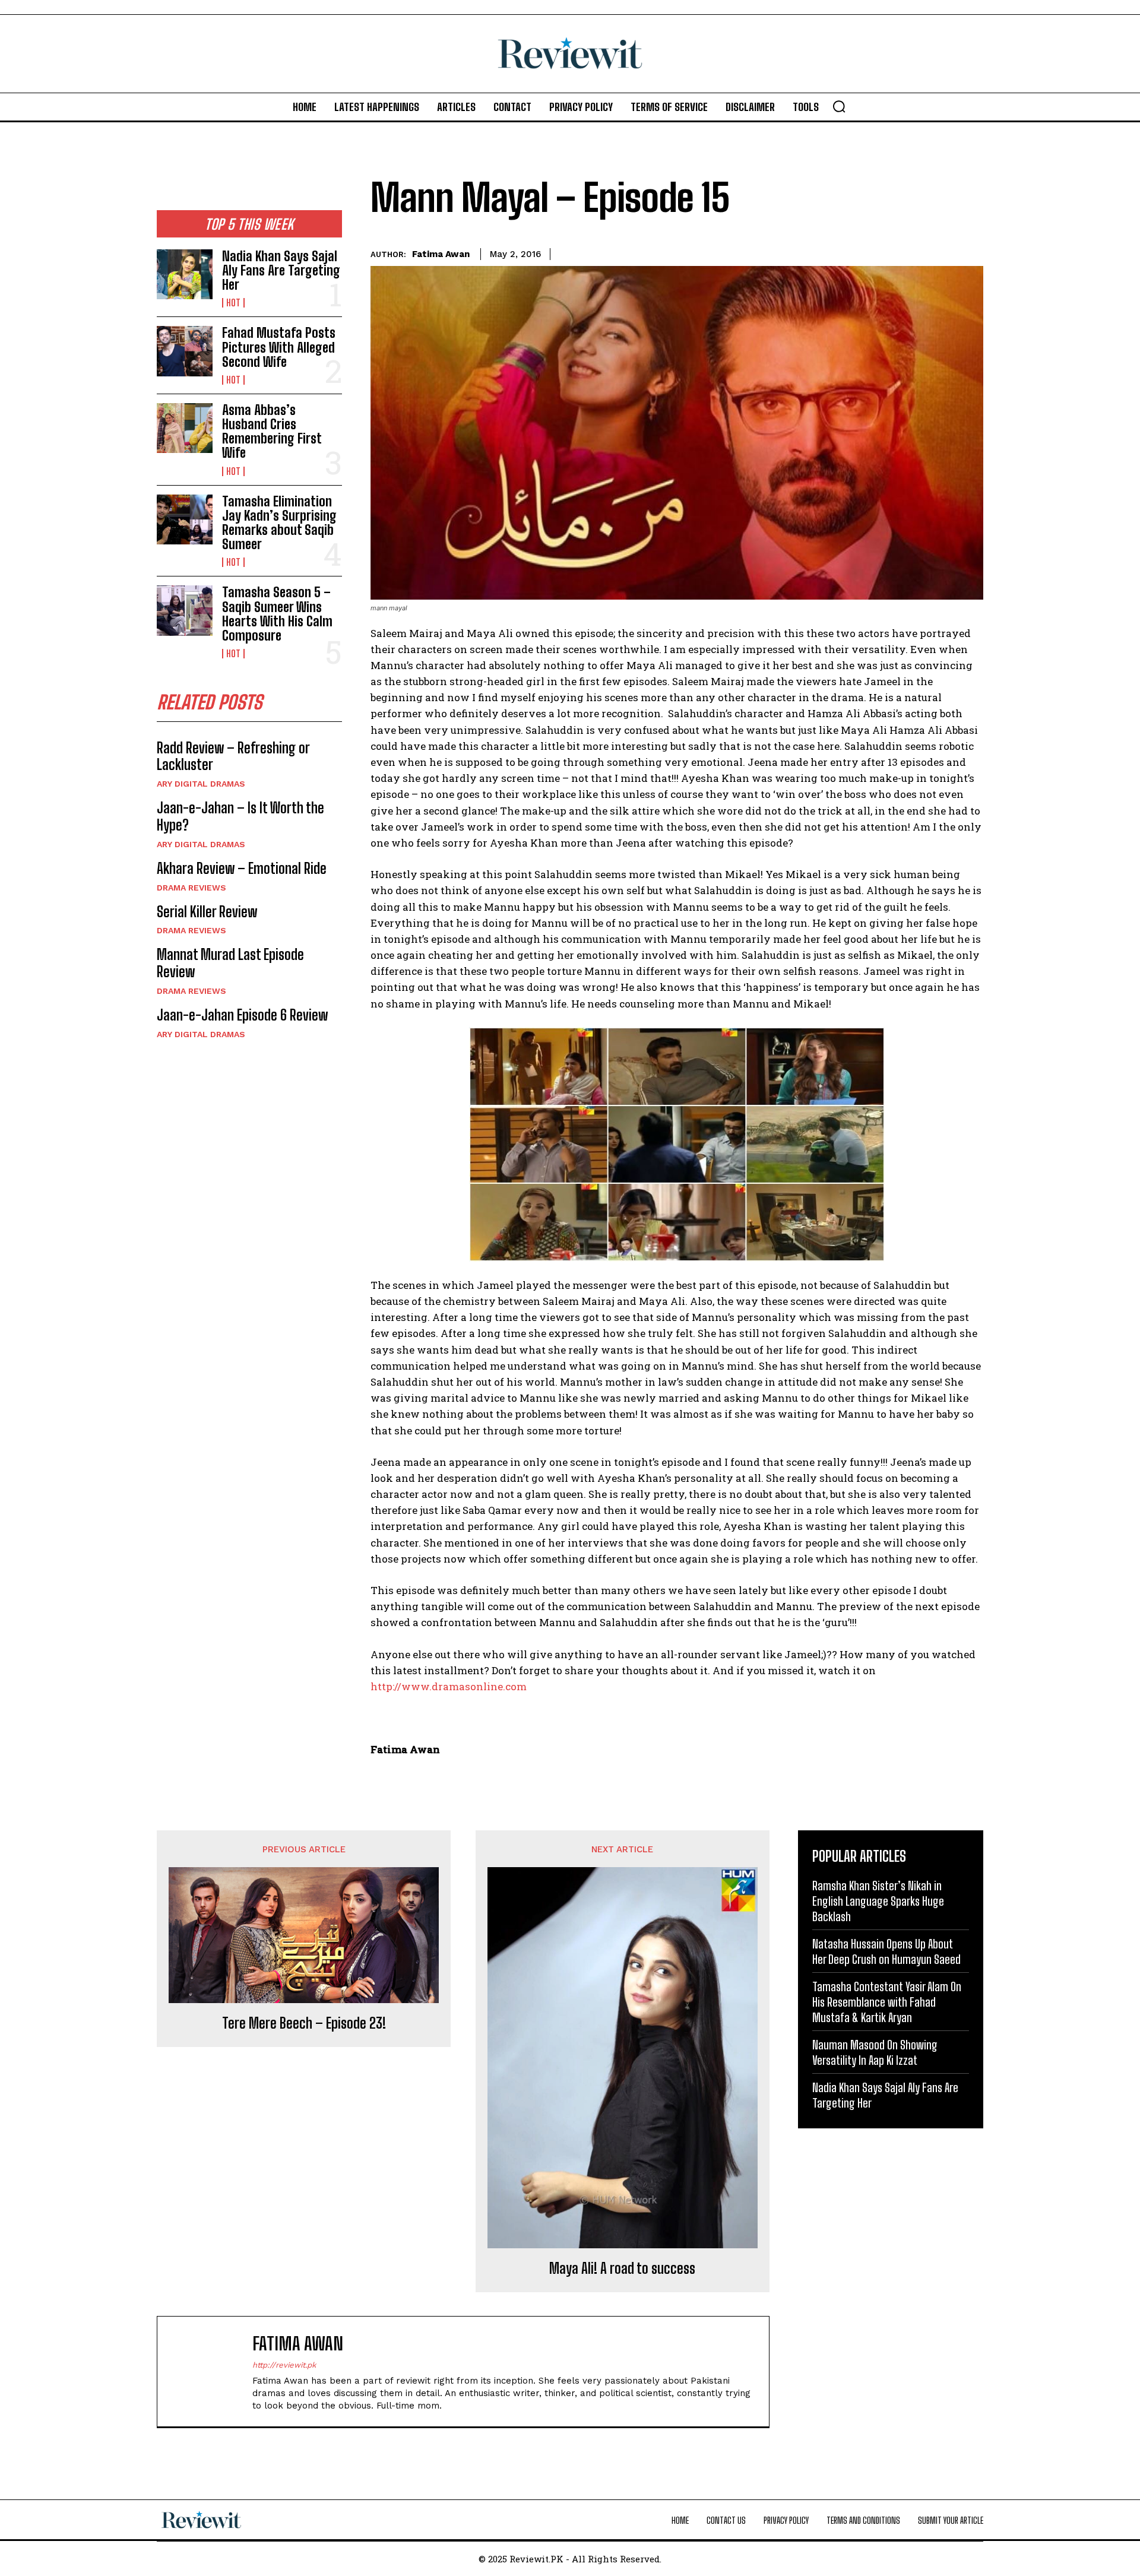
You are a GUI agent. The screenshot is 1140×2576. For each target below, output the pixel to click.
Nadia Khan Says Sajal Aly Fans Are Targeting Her (281, 270)
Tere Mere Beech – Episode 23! (304, 2023)
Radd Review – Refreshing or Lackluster (233, 756)
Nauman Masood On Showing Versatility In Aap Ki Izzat (875, 2052)
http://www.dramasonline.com (449, 1686)
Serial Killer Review (207, 912)
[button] (839, 106)
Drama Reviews (191, 888)
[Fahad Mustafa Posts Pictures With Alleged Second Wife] (185, 351)
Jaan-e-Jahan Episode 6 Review (242, 1015)
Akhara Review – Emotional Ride (242, 868)
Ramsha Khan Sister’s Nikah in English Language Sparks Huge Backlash (878, 1901)
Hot (233, 303)
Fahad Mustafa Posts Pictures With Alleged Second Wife (279, 347)
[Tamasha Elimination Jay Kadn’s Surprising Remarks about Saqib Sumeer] (185, 519)
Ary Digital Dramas (201, 784)
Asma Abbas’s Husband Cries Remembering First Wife (272, 432)
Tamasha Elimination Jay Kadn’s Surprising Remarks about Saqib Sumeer (279, 523)
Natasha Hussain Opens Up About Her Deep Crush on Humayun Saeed (886, 1951)
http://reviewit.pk (284, 2365)
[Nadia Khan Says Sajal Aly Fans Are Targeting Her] (185, 274)
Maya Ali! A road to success (622, 2268)
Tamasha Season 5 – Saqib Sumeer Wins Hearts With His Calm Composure (277, 614)
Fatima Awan (441, 254)
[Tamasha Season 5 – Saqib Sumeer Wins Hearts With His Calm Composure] (185, 610)
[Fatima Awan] (211, 2371)
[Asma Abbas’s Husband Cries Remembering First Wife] (185, 428)
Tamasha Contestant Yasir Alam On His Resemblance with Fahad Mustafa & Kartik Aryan (887, 2002)
